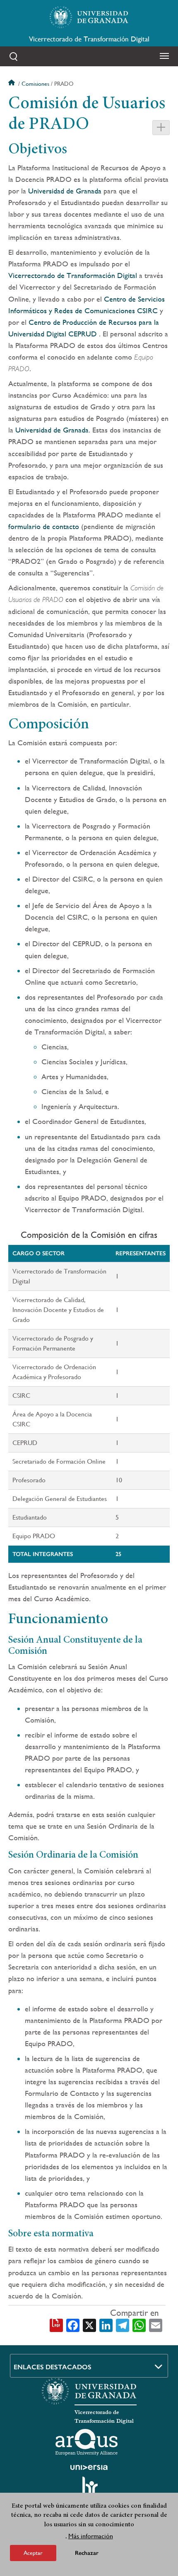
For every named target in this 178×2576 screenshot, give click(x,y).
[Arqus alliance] (87, 2442)
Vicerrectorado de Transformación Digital (89, 39)
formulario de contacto (45, 526)
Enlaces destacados (53, 2367)
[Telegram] (123, 2325)
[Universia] (89, 2467)
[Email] (156, 2325)
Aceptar (33, 2553)
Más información (91, 2536)
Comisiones (35, 84)
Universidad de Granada (65, 191)
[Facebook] (73, 2325)
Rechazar (87, 2553)
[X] (89, 2325)
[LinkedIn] (106, 2325)
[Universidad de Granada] (89, 17)
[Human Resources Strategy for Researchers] (89, 2489)
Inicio (12, 84)
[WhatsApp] (139, 2325)
